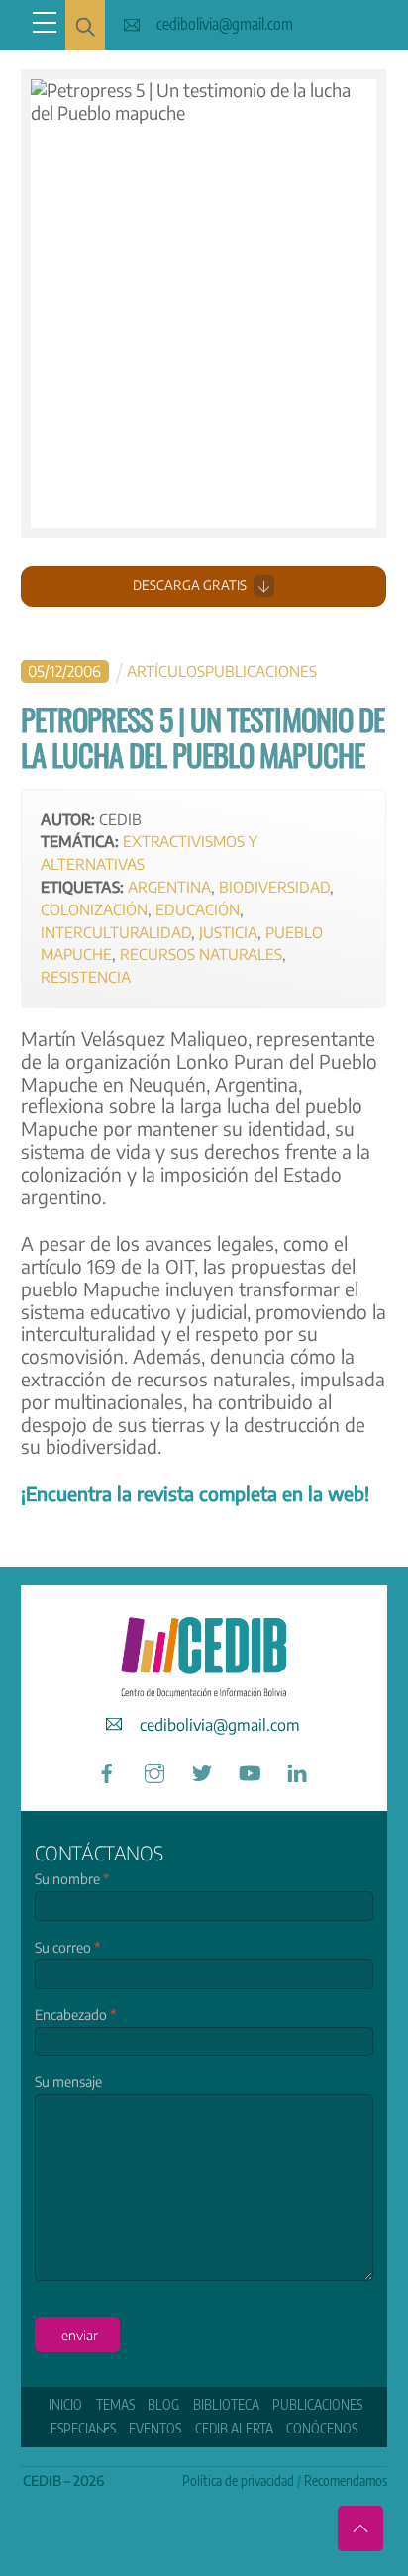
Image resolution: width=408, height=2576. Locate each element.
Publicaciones (261, 670)
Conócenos (322, 2428)
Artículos (166, 670)
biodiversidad (274, 886)
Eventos (155, 2428)
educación (198, 909)
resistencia (86, 976)
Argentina (169, 886)
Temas (115, 2404)
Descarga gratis (190, 585)
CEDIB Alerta (234, 2428)
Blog (163, 2404)
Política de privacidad (238, 2481)
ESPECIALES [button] (83, 2428)
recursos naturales (201, 954)
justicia (228, 932)
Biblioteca (226, 2404)
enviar (80, 2335)
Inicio (65, 2404)
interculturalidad (116, 932)
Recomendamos (346, 2481)
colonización (94, 909)
